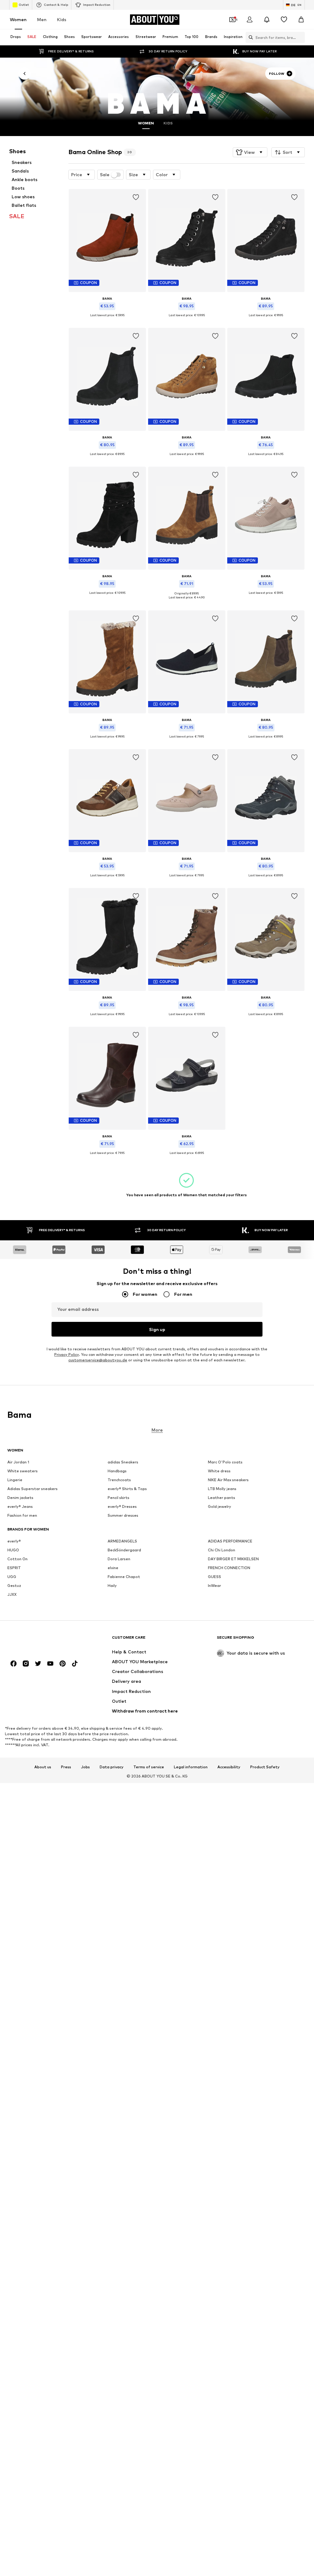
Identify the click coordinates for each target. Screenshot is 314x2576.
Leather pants (222, 1498)
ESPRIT (14, 1568)
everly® (14, 1541)
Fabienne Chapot (124, 1577)
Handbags (117, 1471)
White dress (219, 1471)
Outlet (24, 5)
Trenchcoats (119, 1480)
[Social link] (13, 1664)
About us (43, 1767)
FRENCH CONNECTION (229, 1568)
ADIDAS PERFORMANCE (230, 1541)
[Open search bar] (249, 37)
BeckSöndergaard (124, 1550)
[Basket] (301, 20)
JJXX (12, 1594)
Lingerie (15, 1480)
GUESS (214, 1577)
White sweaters (23, 1471)
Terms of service (149, 1767)
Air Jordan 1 (18, 1462)
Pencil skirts (119, 1498)
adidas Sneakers (123, 1462)
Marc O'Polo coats (225, 1462)
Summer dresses (123, 1515)
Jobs (85, 1767)
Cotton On (17, 1559)
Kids (62, 19)
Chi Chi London (222, 1550)
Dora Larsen (119, 1559)
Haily (112, 1586)
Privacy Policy (67, 1354)
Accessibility (229, 1767)
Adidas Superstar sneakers (33, 1489)
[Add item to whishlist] (136, 197)
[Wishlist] (284, 20)
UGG (12, 1577)
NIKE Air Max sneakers (228, 1480)
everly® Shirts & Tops (127, 1489)
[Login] (250, 20)
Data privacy (112, 1767)
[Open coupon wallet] (232, 20)
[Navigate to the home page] (41, 1640)
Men (42, 19)
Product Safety (265, 1767)
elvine (113, 1568)
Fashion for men (22, 1515)
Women (18, 19)
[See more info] (107, 320)
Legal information (191, 1767)
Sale (105, 175)
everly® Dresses (122, 1506)
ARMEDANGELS (122, 1541)
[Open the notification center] (267, 20)
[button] (250, 152)
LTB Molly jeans (222, 1489)
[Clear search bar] (300, 37)
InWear (214, 1586)
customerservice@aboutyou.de (98, 1360)
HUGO (13, 1550)
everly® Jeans (20, 1506)
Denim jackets (20, 1498)
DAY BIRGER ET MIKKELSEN (233, 1559)
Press (66, 1767)
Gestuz (14, 1586)
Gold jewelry (220, 1506)
